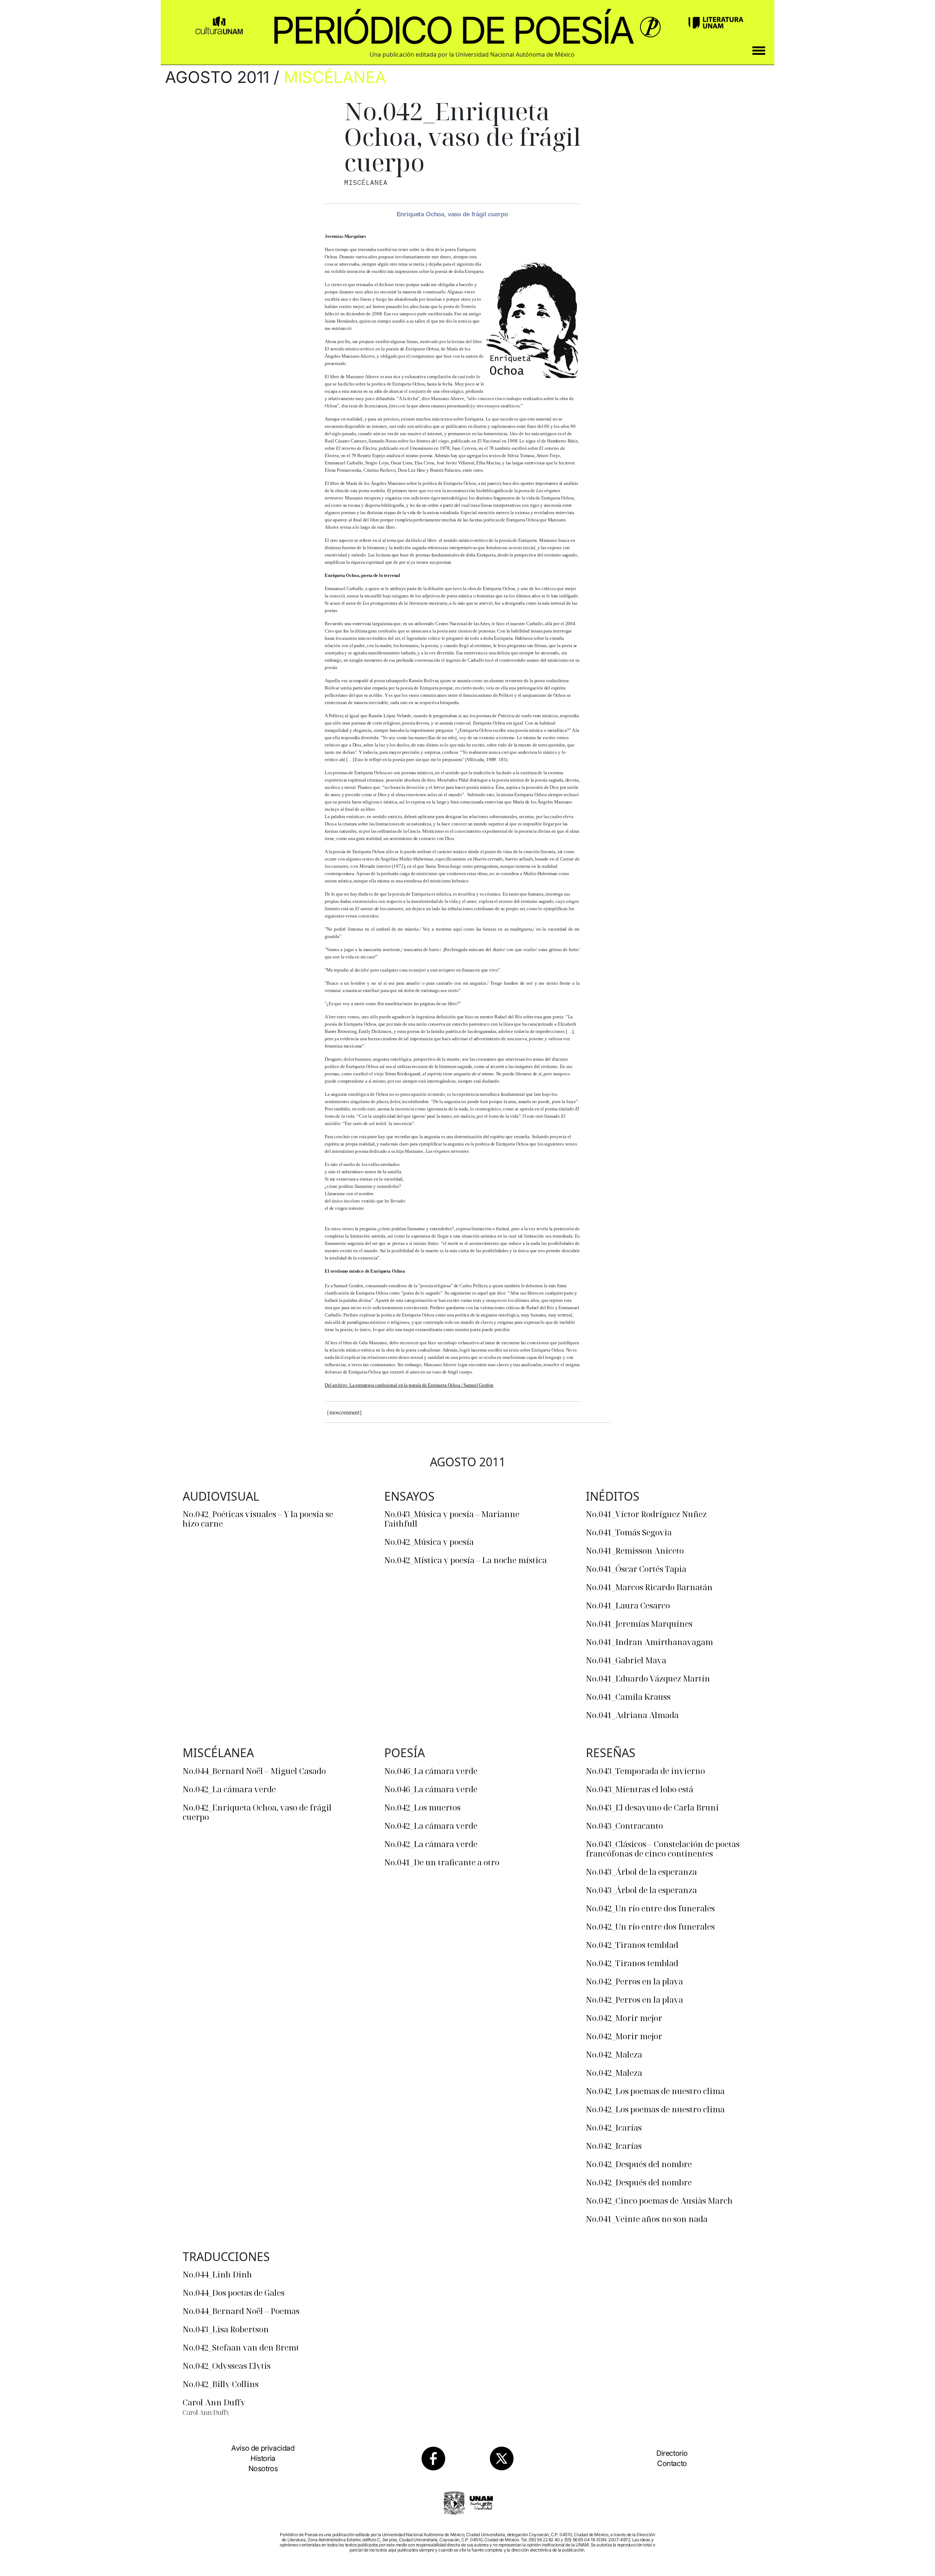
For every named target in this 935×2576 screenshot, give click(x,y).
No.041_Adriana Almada (632, 1715)
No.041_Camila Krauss (628, 1697)
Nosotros (263, 2469)
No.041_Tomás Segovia (629, 1532)
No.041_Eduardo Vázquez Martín (648, 1678)
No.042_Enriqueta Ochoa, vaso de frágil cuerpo (257, 1812)
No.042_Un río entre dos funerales (650, 1908)
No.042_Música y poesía (429, 1542)
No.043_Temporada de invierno (645, 1771)
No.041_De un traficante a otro (442, 1862)
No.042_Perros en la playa (634, 1981)
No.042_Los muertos (422, 1807)
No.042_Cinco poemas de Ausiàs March (659, 2200)
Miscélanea (335, 77)
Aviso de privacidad (263, 2448)
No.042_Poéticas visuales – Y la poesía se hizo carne (258, 1519)
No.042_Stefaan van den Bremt (241, 2347)
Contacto (672, 2463)
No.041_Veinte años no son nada (647, 2219)
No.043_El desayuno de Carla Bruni (652, 1807)
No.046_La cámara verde (431, 1771)
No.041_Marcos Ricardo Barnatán (649, 1587)
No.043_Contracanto (624, 1825)
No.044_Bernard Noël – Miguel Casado (254, 1771)
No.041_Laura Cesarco (628, 1605)
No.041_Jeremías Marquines (639, 1623)
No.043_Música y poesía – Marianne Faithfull (452, 1519)
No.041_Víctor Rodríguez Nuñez (646, 1514)
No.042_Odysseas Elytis (227, 2366)
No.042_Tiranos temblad (632, 1945)
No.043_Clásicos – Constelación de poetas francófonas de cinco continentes (663, 1849)
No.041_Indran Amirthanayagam (649, 1642)
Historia (263, 2458)
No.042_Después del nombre (639, 2164)
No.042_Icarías (614, 2127)
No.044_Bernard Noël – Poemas (241, 2311)
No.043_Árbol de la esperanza (641, 1872)
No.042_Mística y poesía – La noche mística (465, 1560)
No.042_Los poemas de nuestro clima (655, 2091)
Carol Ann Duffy (214, 2402)
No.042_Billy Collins (221, 2384)
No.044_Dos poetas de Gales (234, 2292)
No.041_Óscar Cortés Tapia (636, 1569)
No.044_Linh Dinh (217, 2274)
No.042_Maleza (614, 2054)
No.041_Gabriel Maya (626, 1660)
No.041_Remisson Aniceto (635, 1550)
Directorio (672, 2453)
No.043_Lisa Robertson (226, 2329)
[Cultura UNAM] (219, 23)
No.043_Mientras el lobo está (640, 1789)
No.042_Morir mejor (624, 2018)
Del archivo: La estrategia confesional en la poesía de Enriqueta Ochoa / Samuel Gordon (409, 1385)
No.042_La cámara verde (229, 1789)
